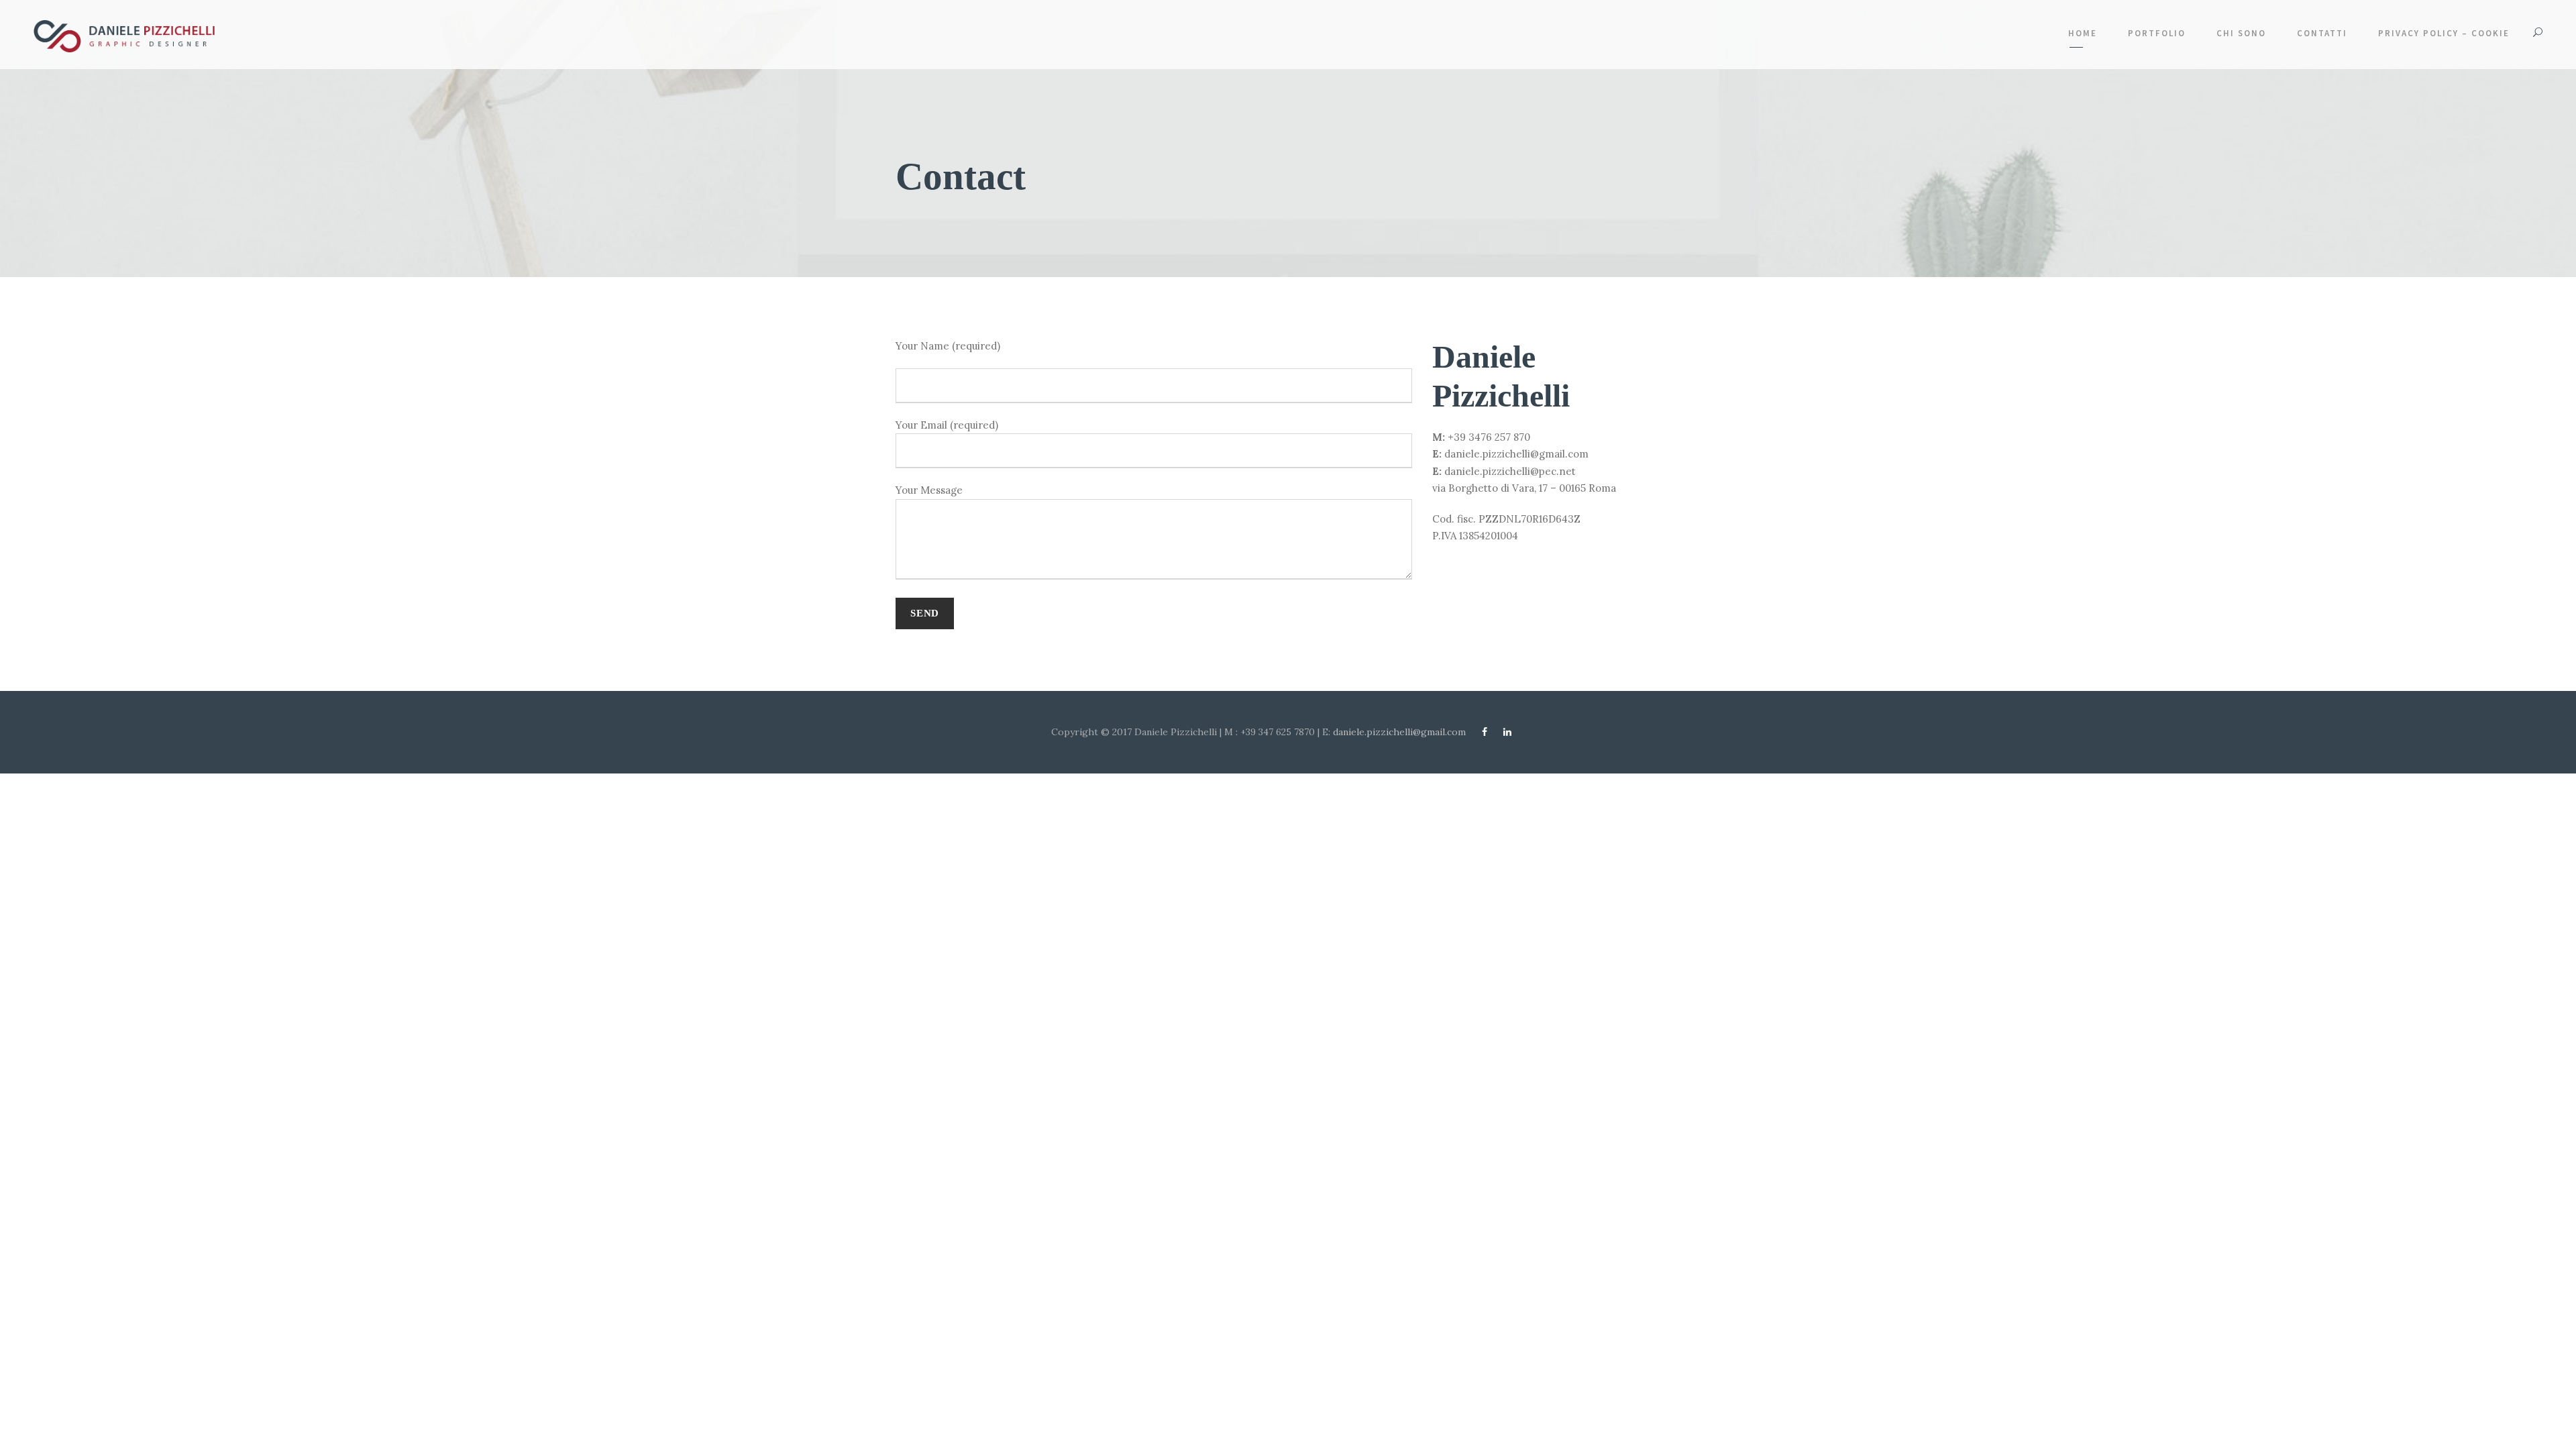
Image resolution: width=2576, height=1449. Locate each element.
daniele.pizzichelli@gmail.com (1401, 732)
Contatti (2322, 33)
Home (2083, 33)
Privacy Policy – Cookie (2444, 33)
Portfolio (2157, 33)
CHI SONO (2241, 33)
